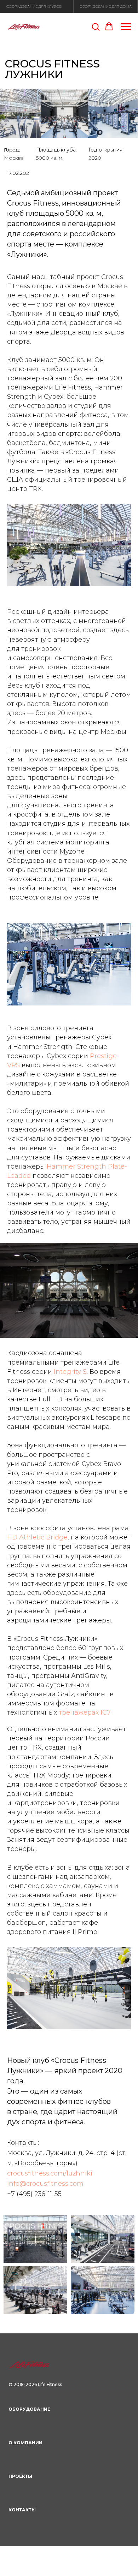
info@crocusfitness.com (45, 2184)
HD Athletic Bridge (37, 1537)
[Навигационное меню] (126, 27)
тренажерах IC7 (85, 1713)
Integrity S (70, 1372)
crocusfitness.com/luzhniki (50, 2173)
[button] (96, 26)
